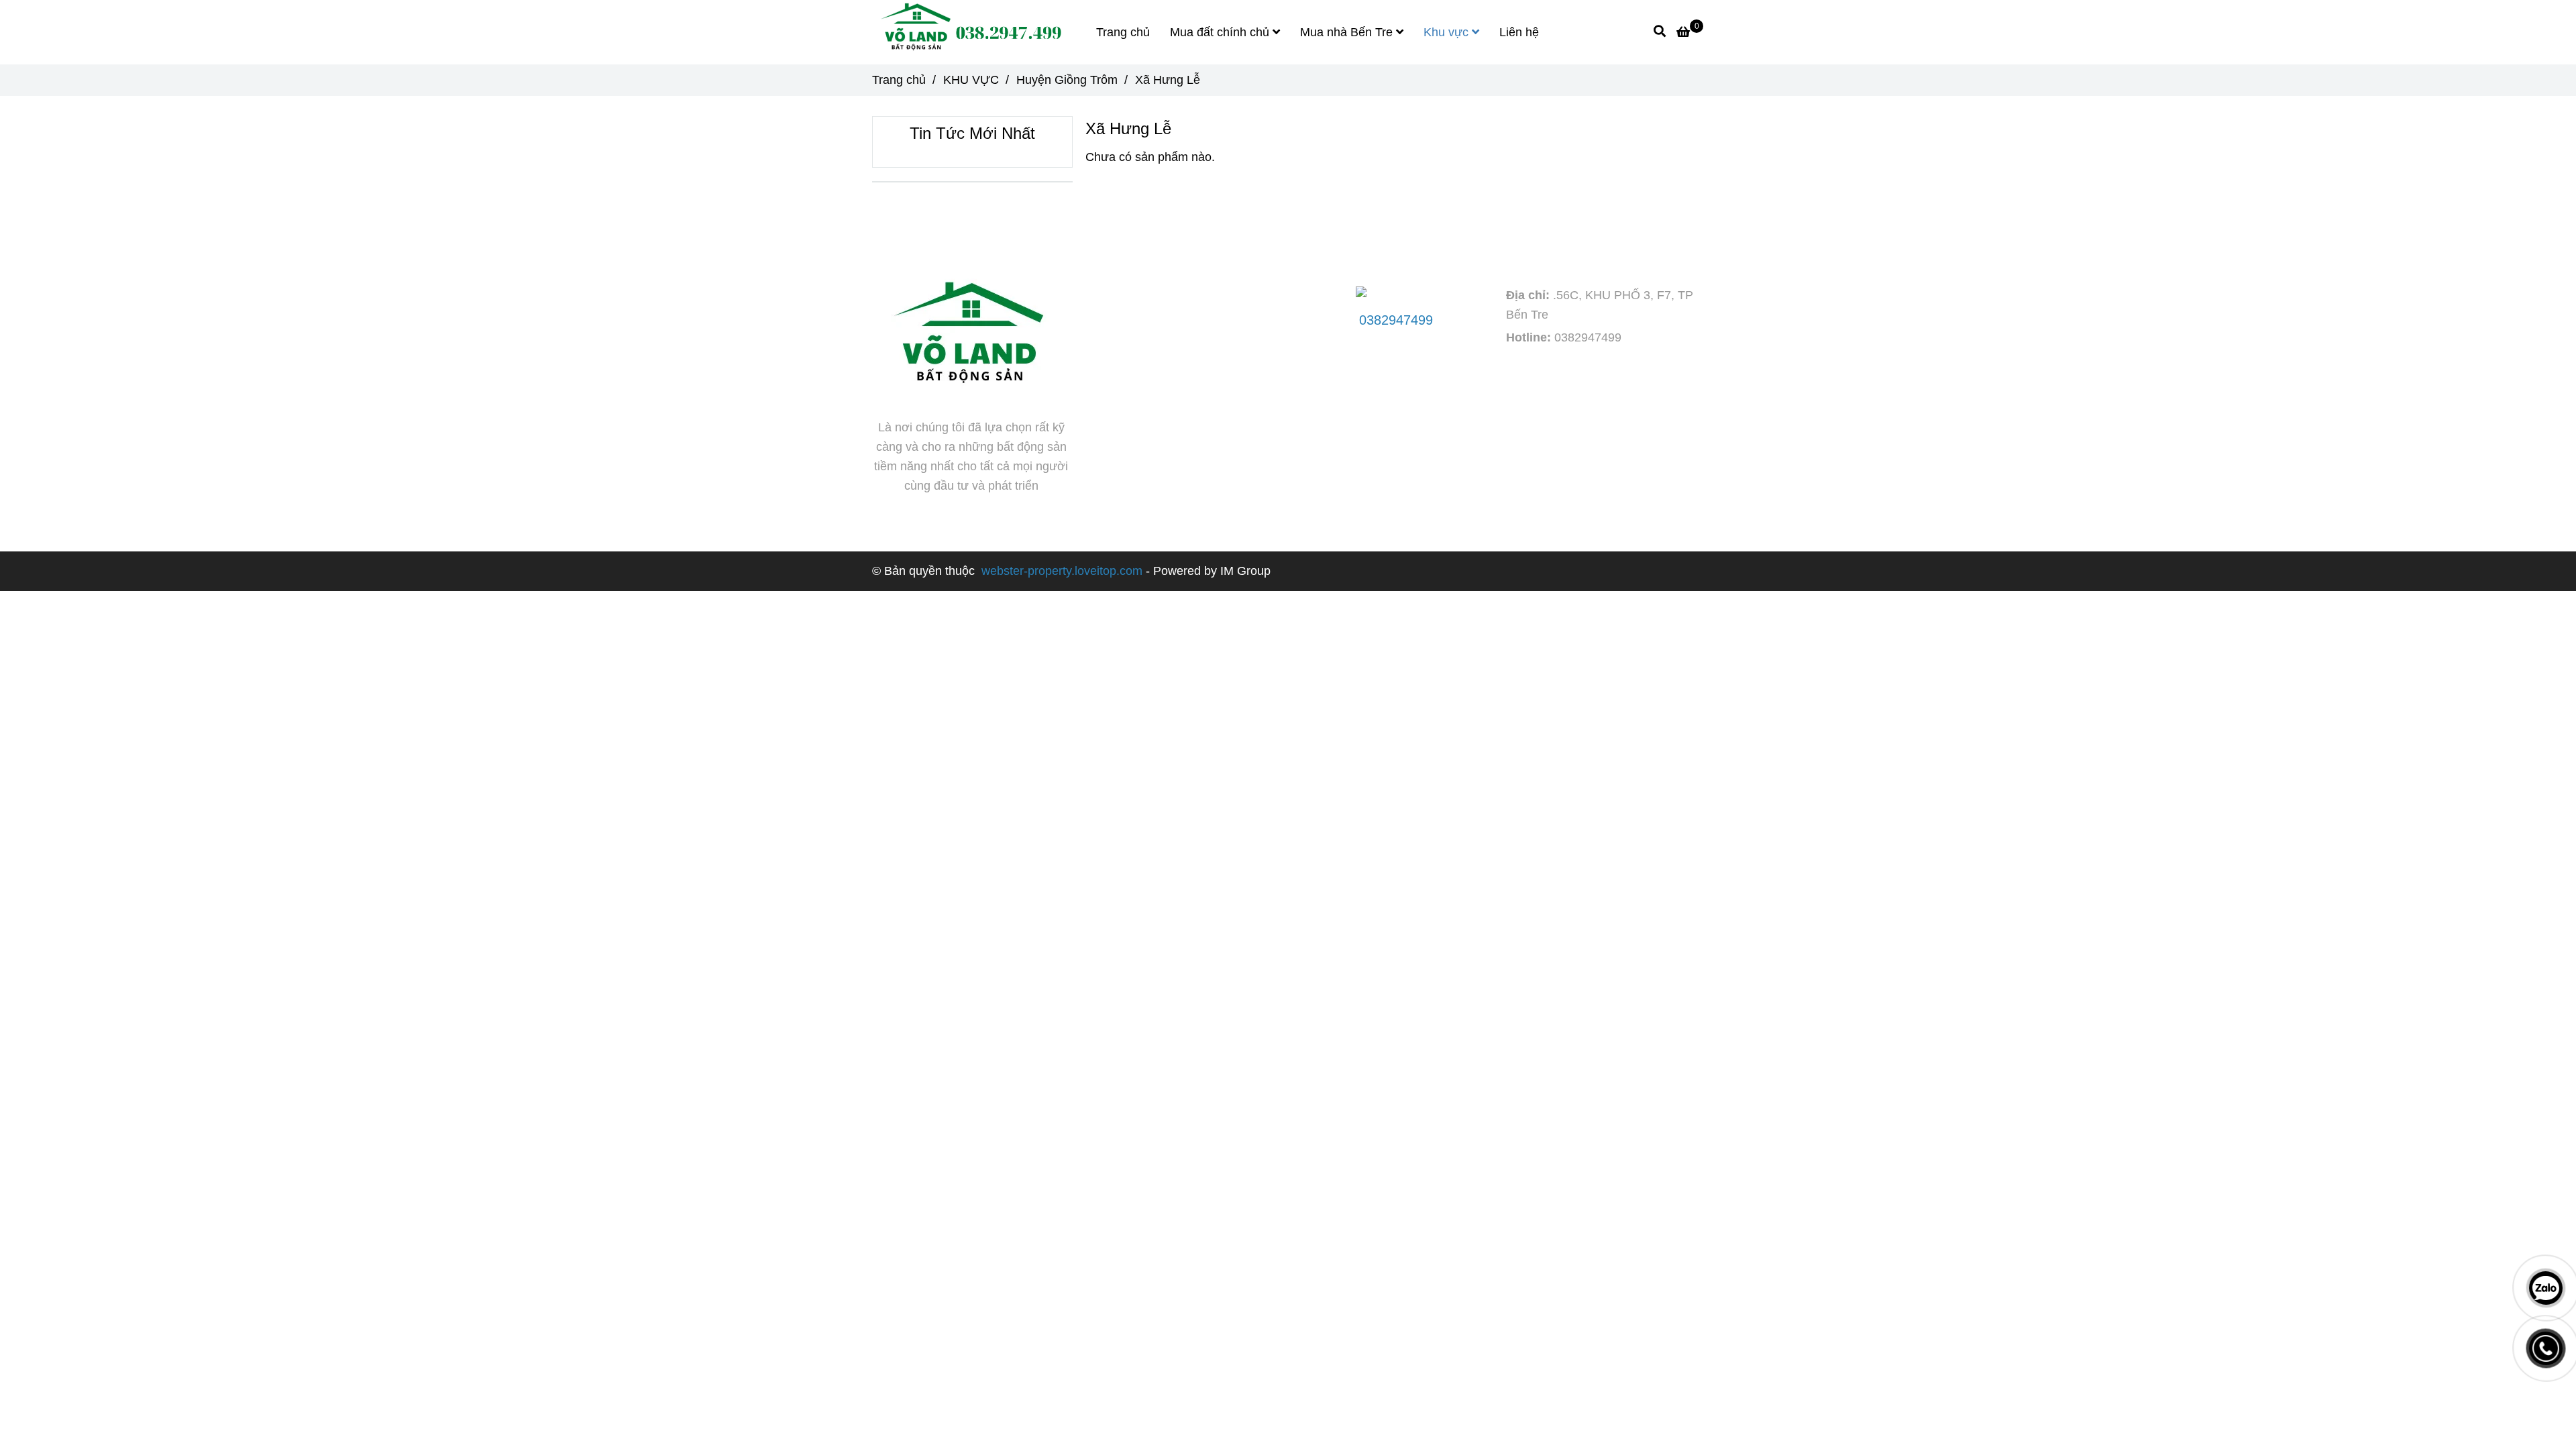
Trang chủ (1123, 32)
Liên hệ (1519, 32)
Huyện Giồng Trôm (1067, 80)
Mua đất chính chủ (1221, 32)
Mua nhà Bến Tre (1348, 32)
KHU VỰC (971, 80)
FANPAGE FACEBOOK (1168, 243)
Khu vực (1448, 32)
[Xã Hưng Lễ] (969, 32)
